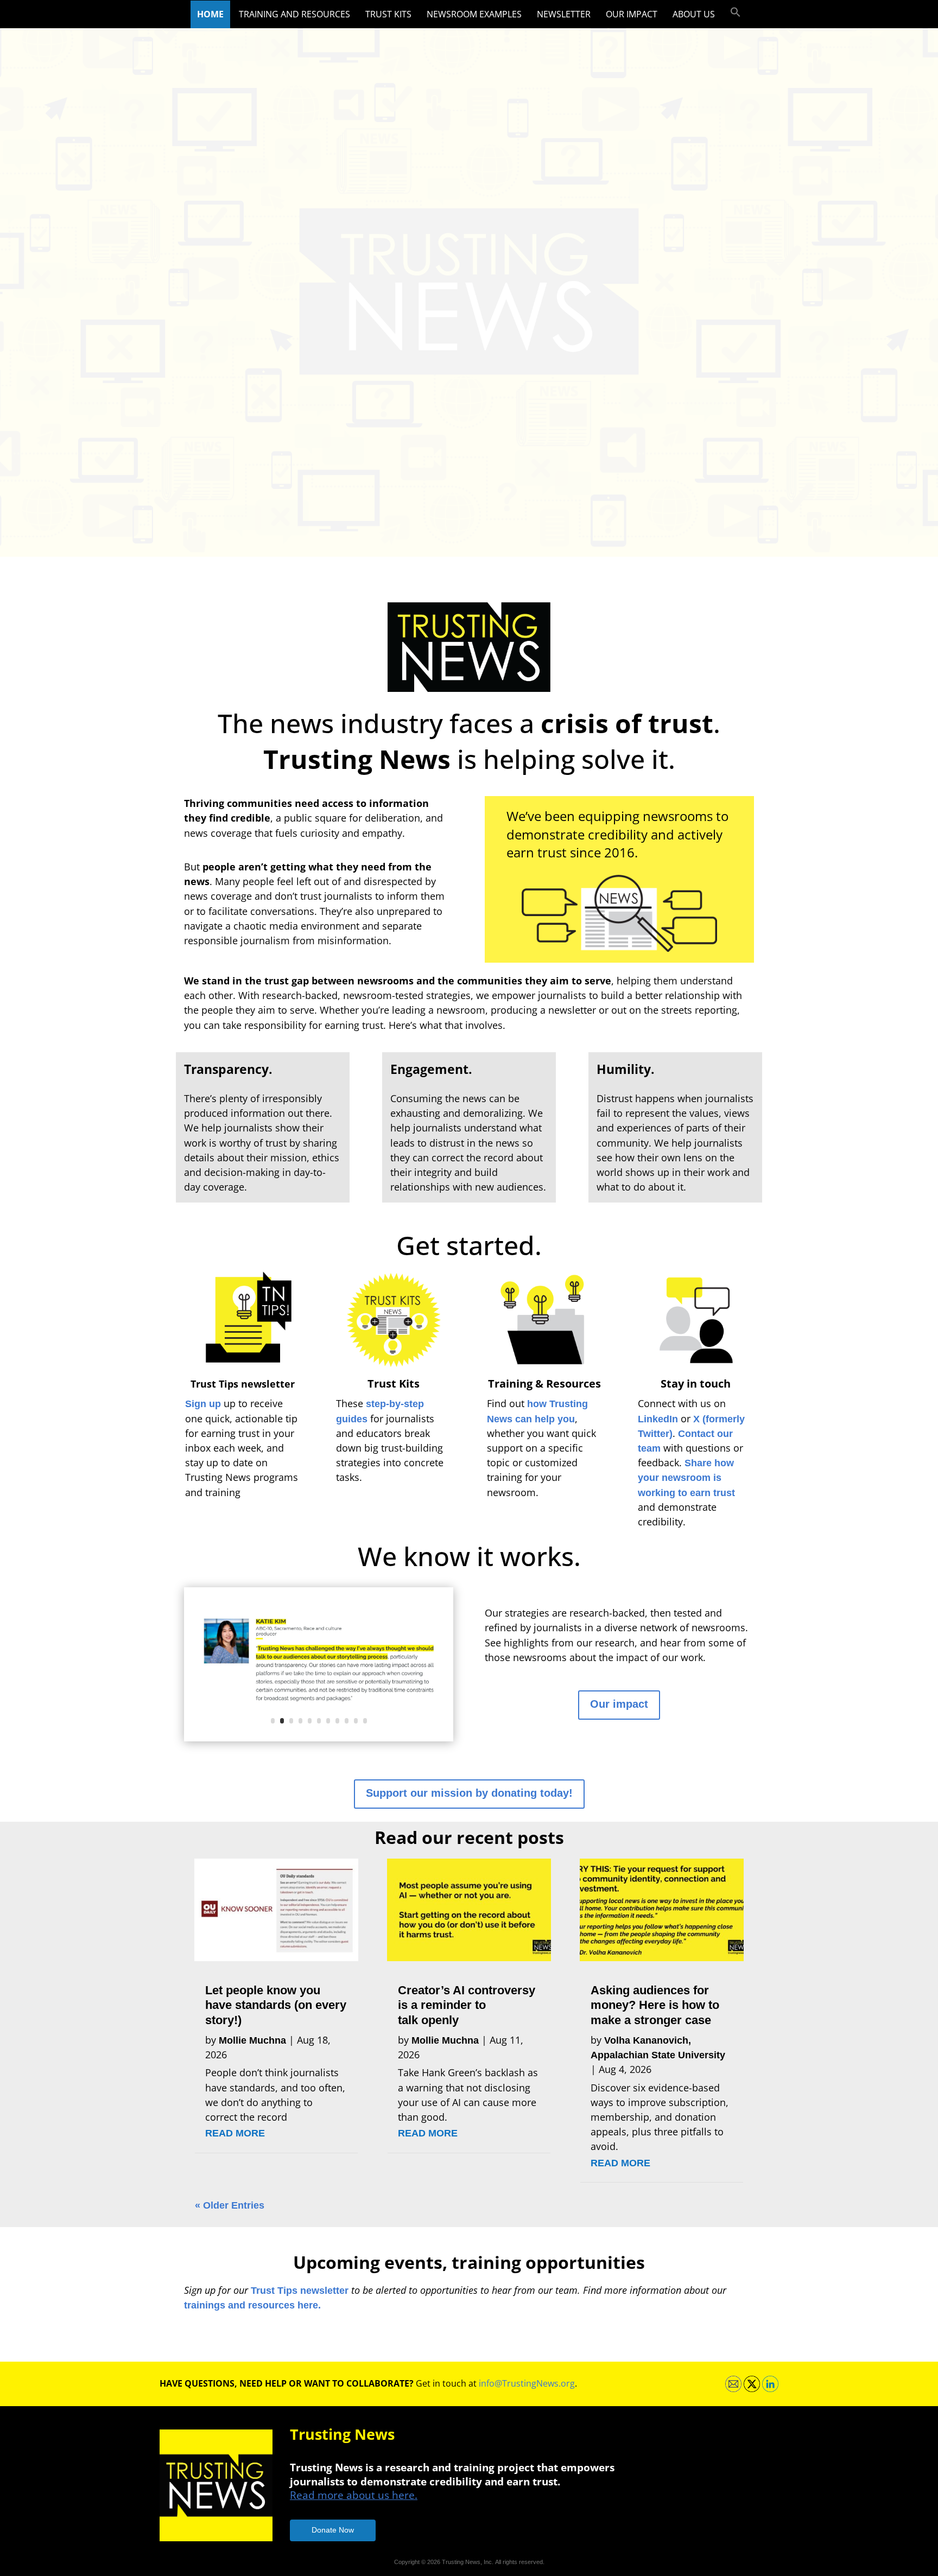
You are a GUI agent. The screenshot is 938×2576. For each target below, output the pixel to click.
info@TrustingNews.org (527, 2383)
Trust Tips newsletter (300, 2291)
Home (210, 14)
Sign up (203, 1404)
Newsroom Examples (474, 14)
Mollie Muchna (252, 2040)
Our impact (632, 14)
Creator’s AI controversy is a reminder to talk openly (467, 2005)
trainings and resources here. (252, 2305)
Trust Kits (388, 14)
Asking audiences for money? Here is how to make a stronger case (655, 2005)
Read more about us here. (354, 2495)
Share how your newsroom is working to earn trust (686, 1478)
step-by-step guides (380, 1411)
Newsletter (564, 14)
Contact (698, 1434)
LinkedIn (658, 1419)
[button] (736, 12)
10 (356, 1721)
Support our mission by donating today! (469, 1793)
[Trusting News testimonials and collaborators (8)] (319, 1738)
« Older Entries (230, 2205)
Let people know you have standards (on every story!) (276, 2005)
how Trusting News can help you (537, 1411)
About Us (694, 14)
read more (235, 2133)
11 (365, 1721)
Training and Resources (294, 14)
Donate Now (333, 2530)
